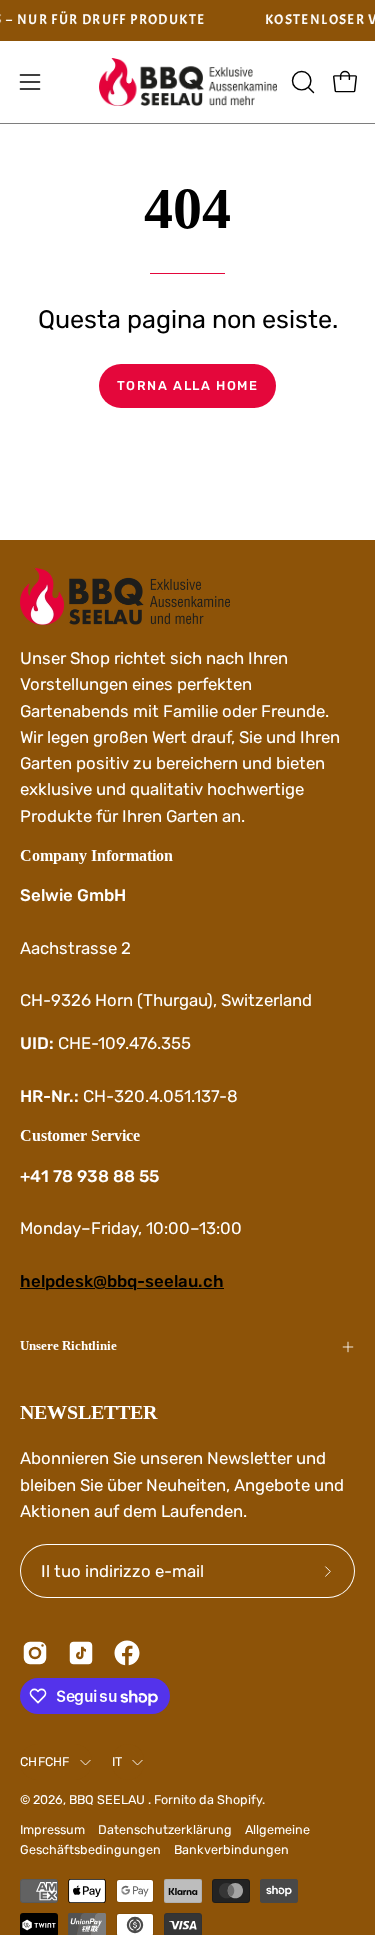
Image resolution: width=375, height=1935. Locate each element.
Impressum (52, 1829)
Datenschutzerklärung (165, 1829)
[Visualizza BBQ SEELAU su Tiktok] (81, 1653)
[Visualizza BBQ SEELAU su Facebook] (127, 1653)
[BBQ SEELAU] (188, 82)
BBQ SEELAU (108, 1799)
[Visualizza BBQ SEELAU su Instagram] (35, 1653)
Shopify (239, 1799)
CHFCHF (45, 1761)
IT (117, 1761)
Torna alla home (188, 385)
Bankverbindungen (231, 1849)
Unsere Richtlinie (68, 1346)
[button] (301, 82)
